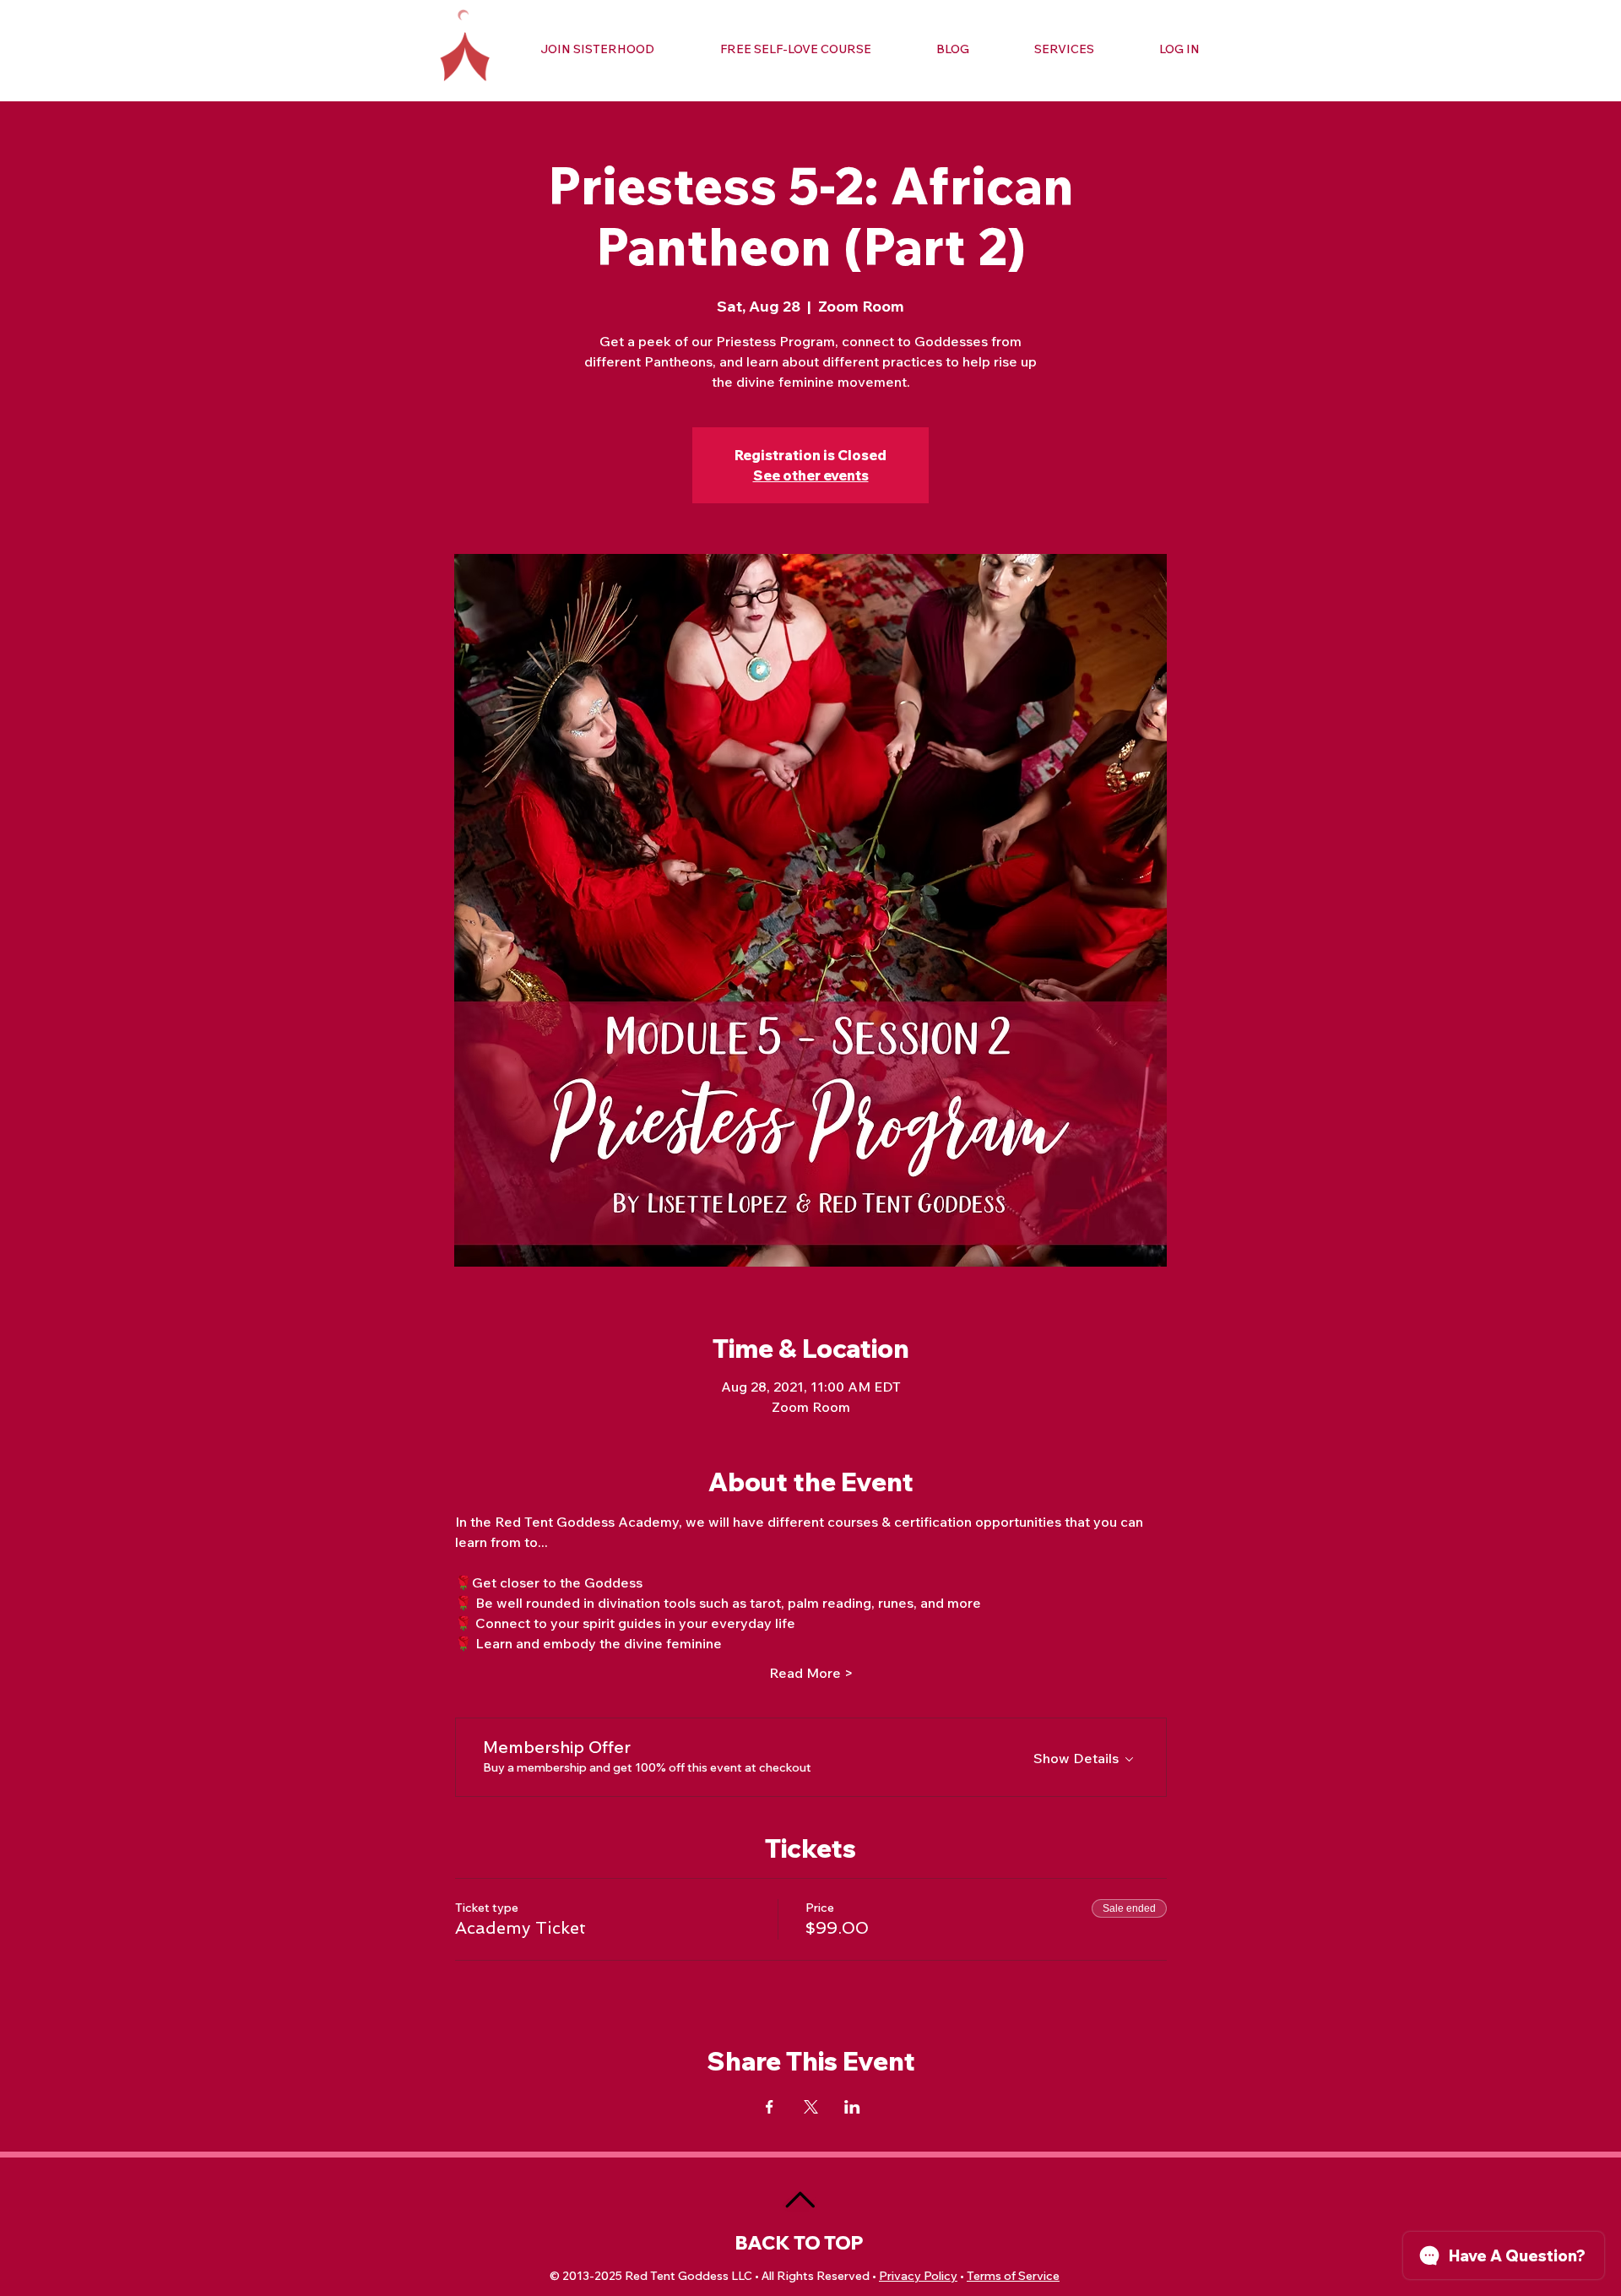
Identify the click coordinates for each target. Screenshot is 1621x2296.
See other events (811, 475)
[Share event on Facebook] (770, 2107)
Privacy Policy (918, 2276)
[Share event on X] (811, 2107)
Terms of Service (1013, 2276)
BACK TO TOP (800, 2243)
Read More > (811, 1673)
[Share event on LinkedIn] (852, 2107)
